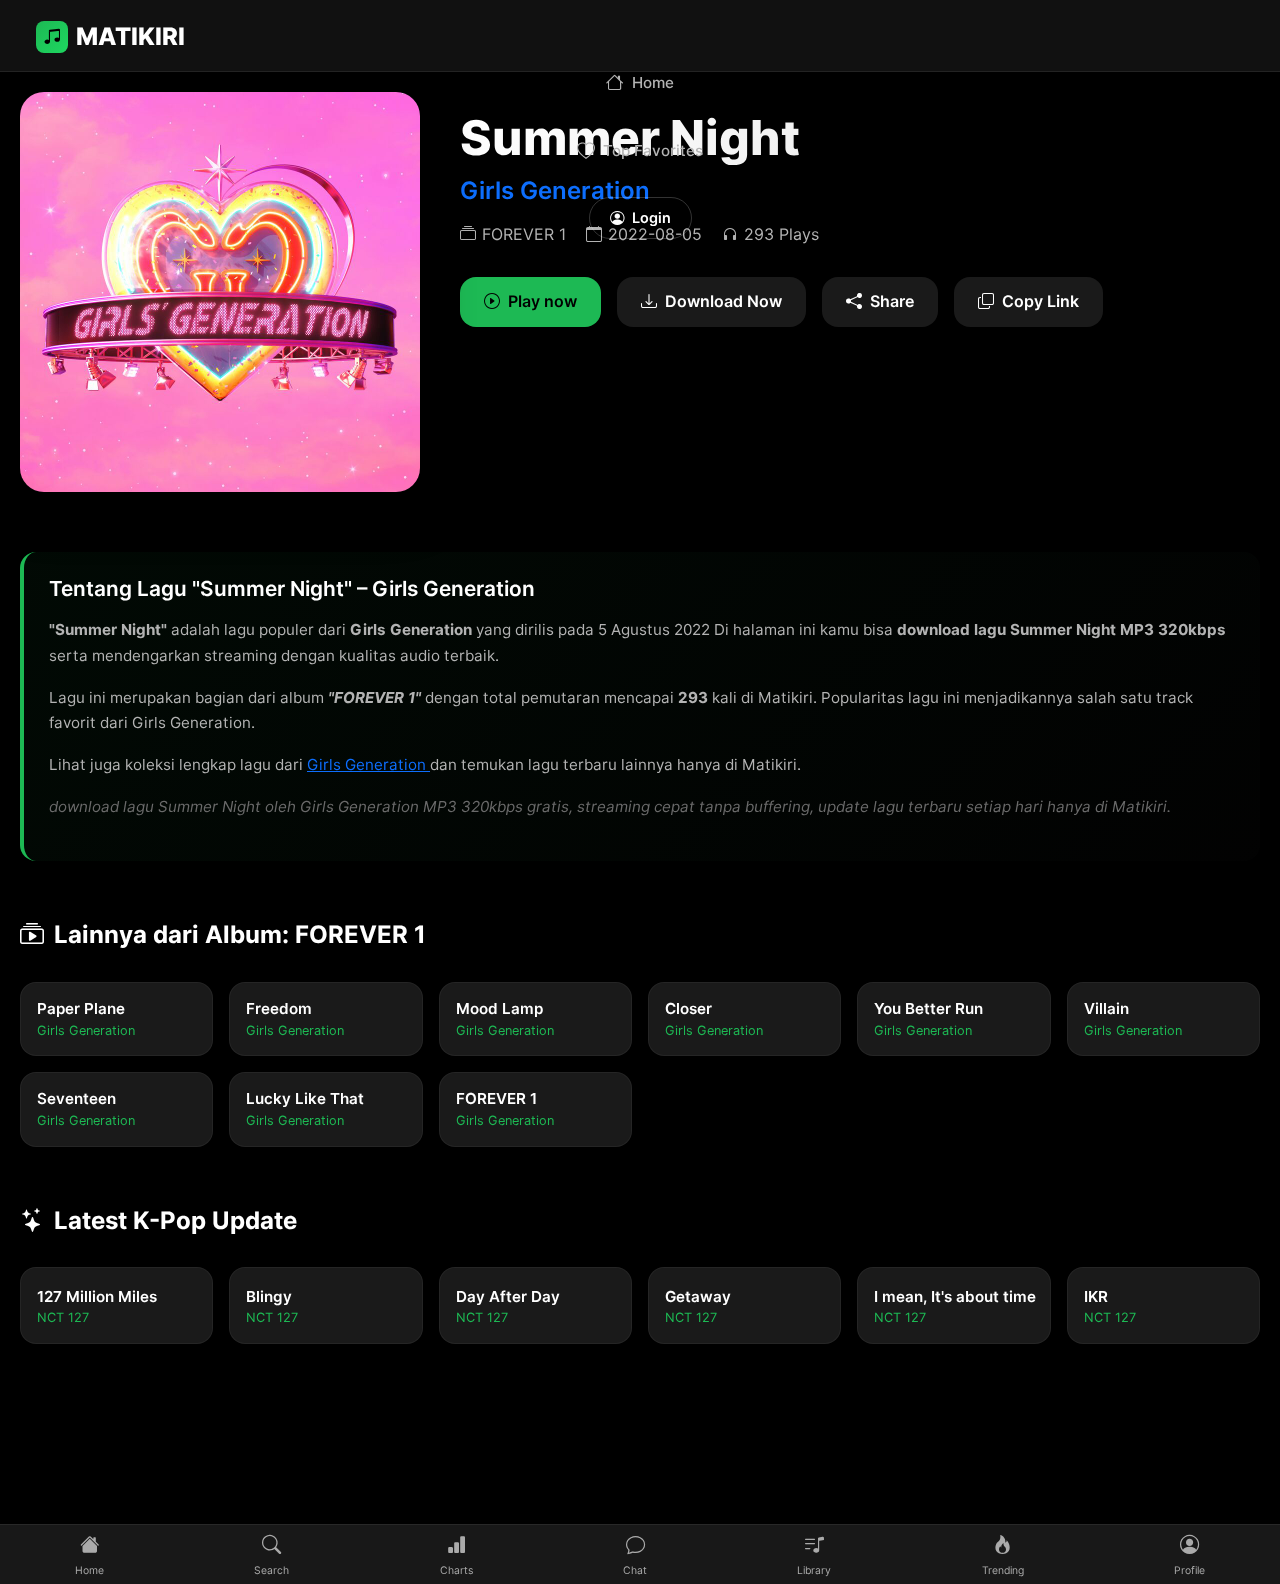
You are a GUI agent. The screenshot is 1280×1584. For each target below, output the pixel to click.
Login (651, 217)
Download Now (723, 301)
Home (653, 82)
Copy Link (1040, 301)
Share (892, 301)
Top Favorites (653, 150)
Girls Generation (368, 764)
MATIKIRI (130, 36)
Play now (542, 301)
